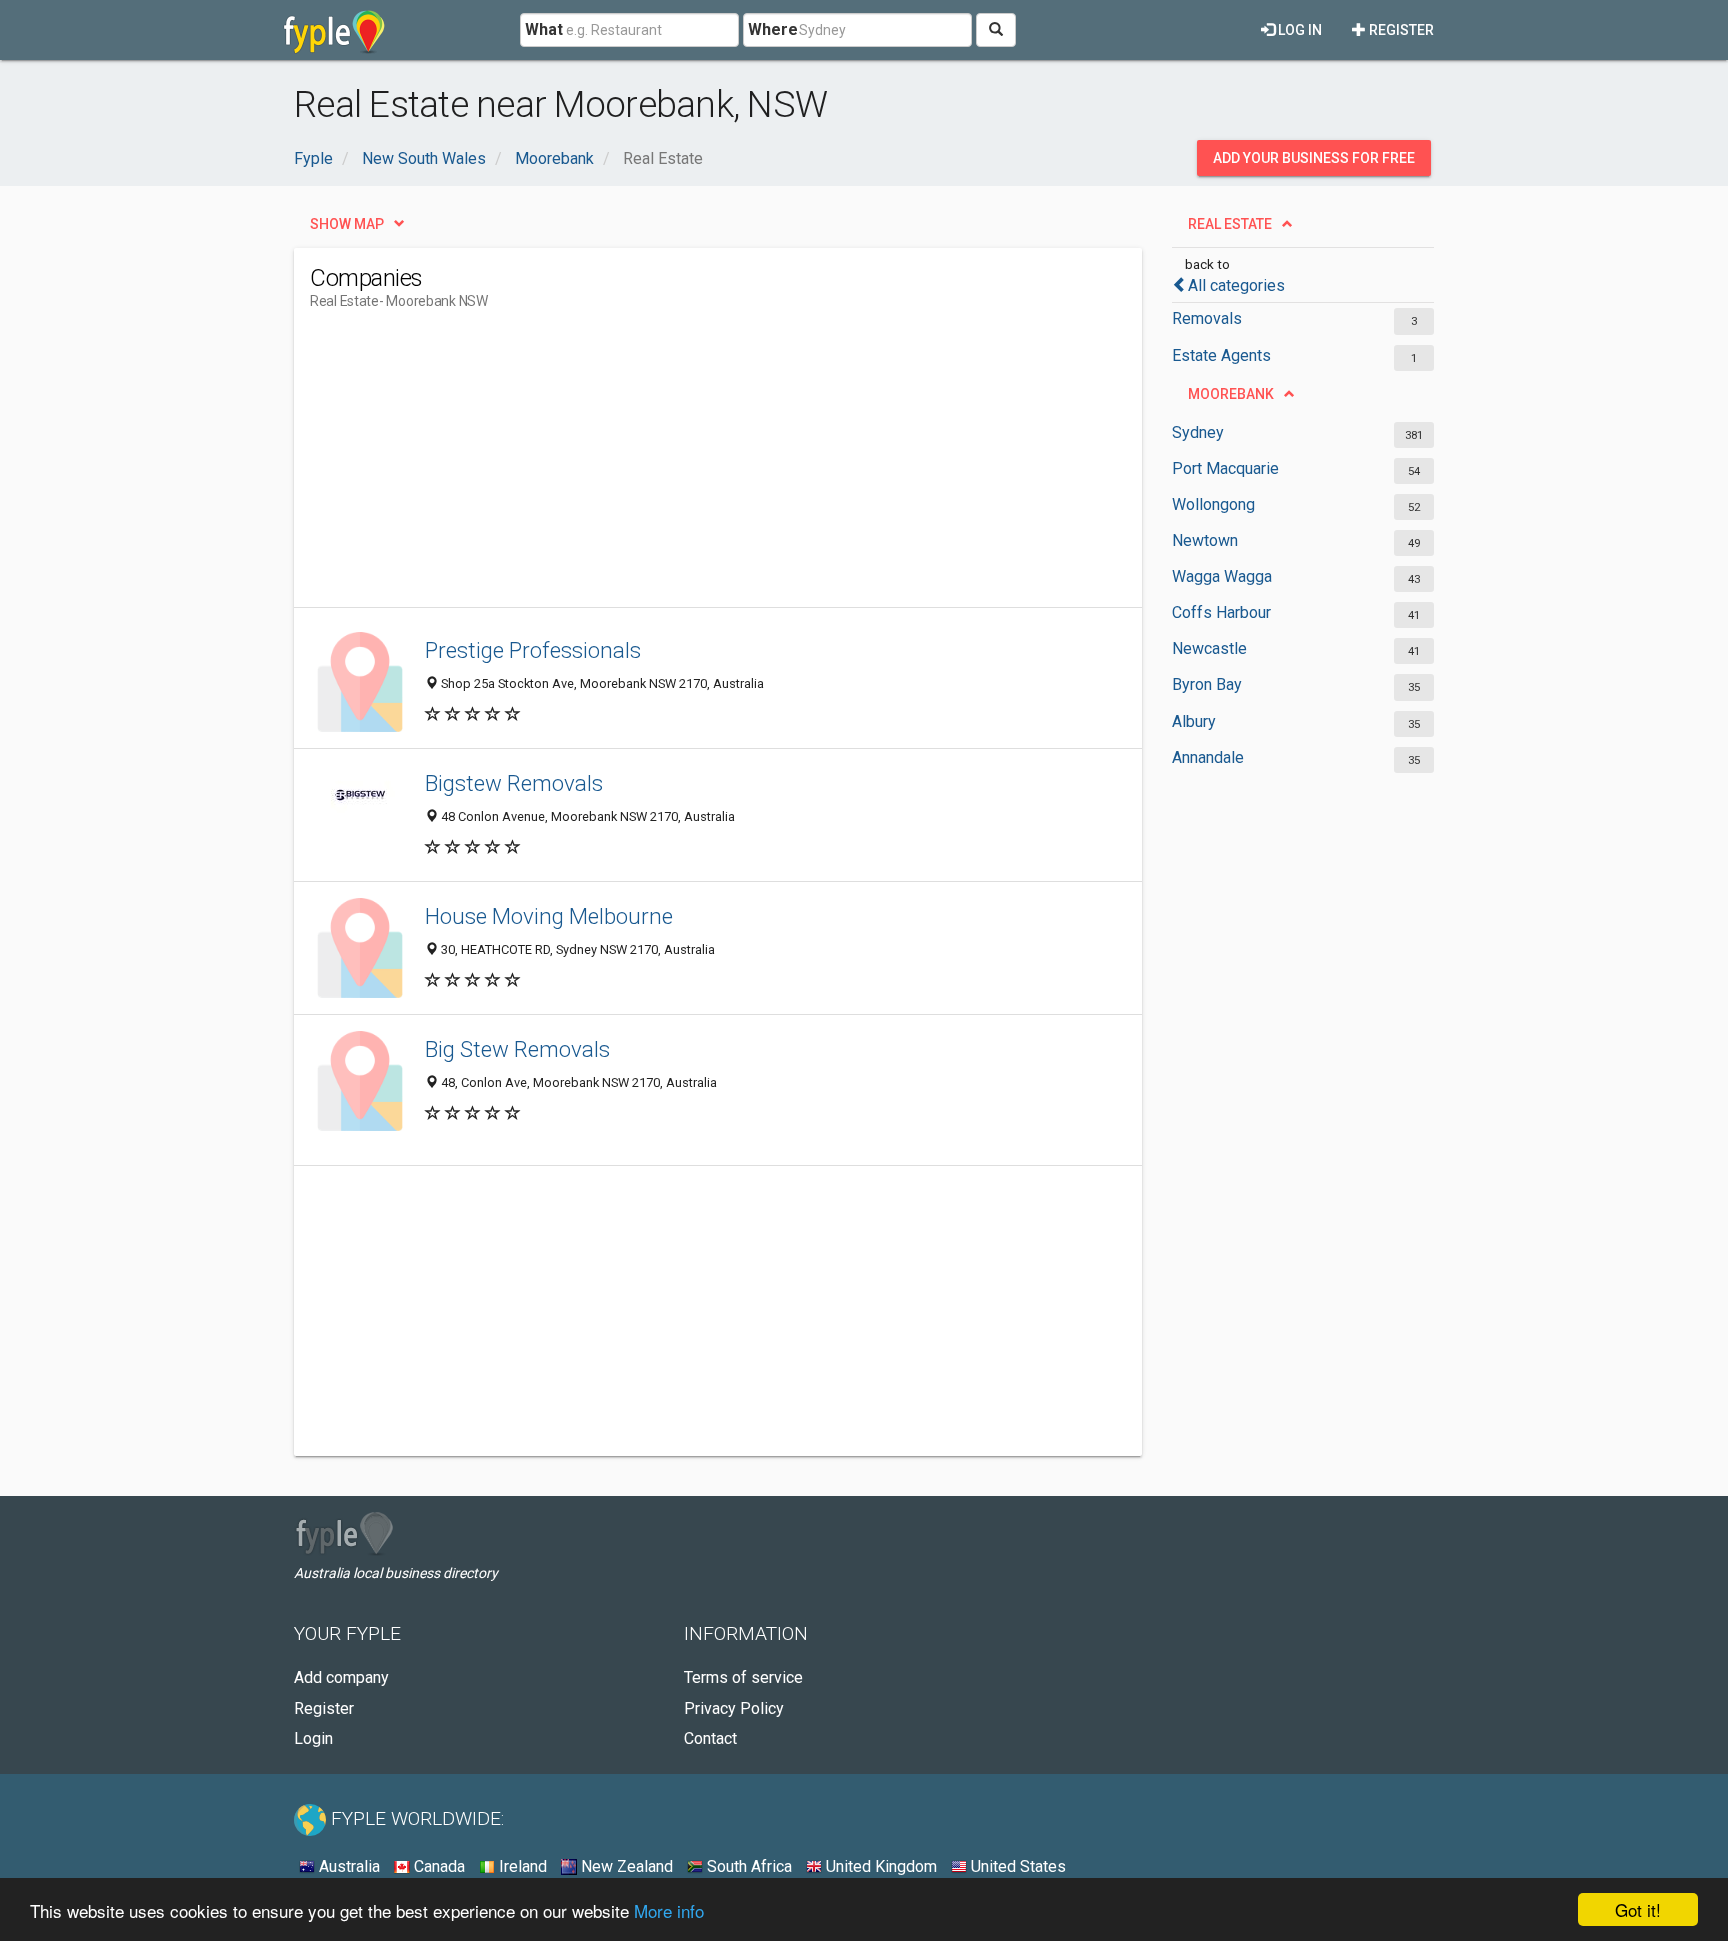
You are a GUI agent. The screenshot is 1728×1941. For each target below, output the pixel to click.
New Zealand (625, 1866)
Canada (437, 1866)
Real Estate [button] (1230, 224)
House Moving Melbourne (549, 916)
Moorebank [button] (1231, 394)
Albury (1194, 721)
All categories (1236, 285)
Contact (710, 1738)
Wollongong (1213, 504)
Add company (341, 1677)
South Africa (747, 1866)
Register (1400, 30)
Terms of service (743, 1677)
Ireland (521, 1866)
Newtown (1205, 540)
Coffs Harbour (1221, 612)
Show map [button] (347, 224)
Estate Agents (1221, 355)
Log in (1298, 30)
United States (1016, 1866)
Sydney (1198, 432)
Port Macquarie (1225, 468)
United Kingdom (879, 1866)
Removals (1207, 318)
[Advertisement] (674, 467)
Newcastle (1209, 648)
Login (313, 1738)
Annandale (1208, 757)
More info (669, 1910)
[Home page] (334, 30)
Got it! (1638, 1909)
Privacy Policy (734, 1708)
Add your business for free (1314, 158)
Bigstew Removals (514, 783)
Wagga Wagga (1222, 576)
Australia (347, 1866)
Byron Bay (1207, 684)
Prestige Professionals (533, 650)
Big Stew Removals (517, 1049)
